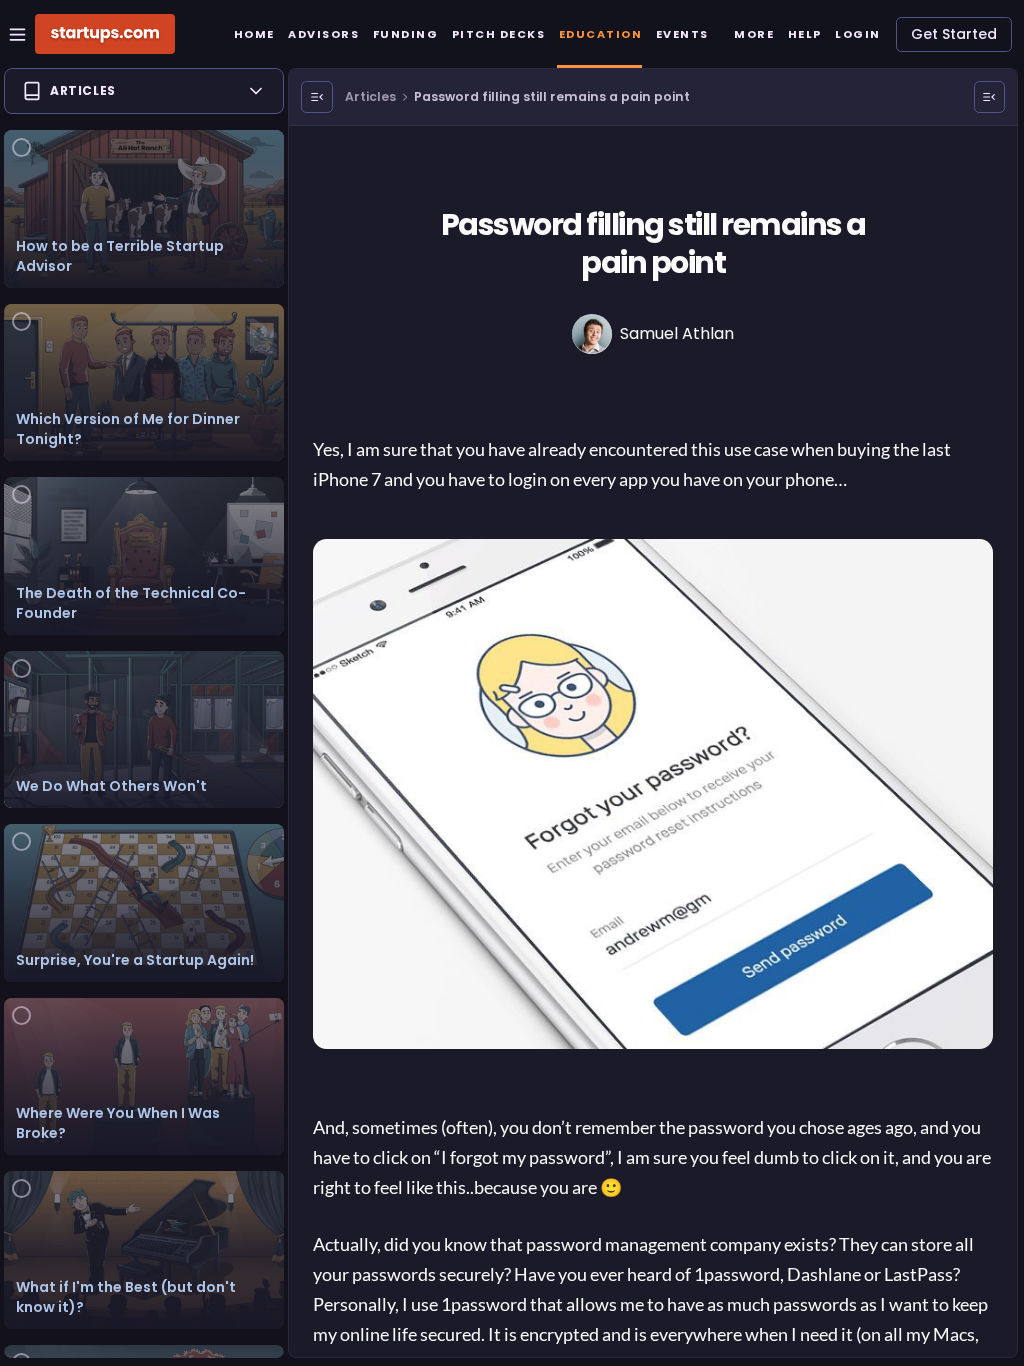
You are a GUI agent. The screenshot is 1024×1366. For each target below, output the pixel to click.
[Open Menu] (317, 97)
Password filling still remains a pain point (552, 96)
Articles (370, 96)
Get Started (954, 34)
